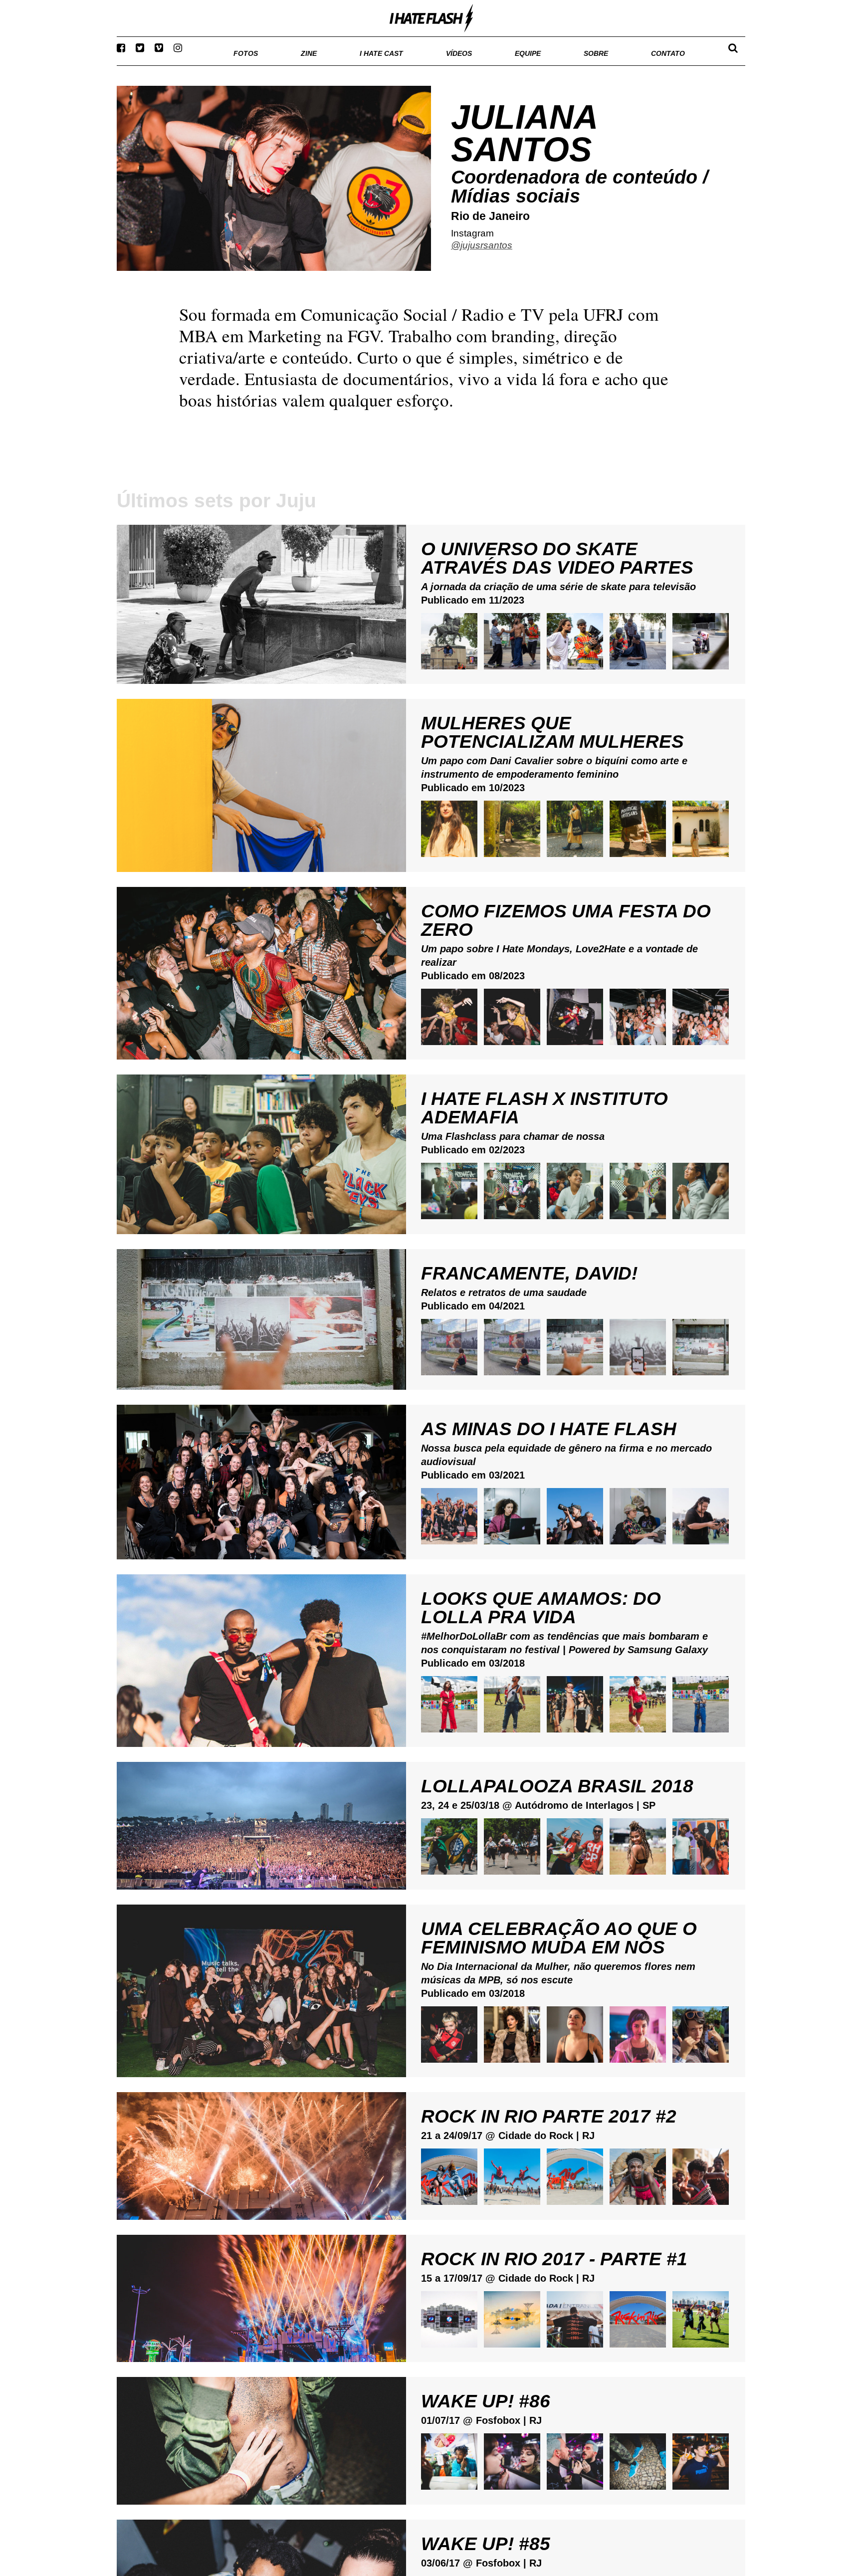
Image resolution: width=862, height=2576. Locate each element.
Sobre (576, 65)
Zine (244, 65)
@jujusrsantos (482, 258)
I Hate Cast (328, 65)
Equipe (499, 65)
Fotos (177, 65)
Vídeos (421, 65)
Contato (659, 65)
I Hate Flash (431, 18)
